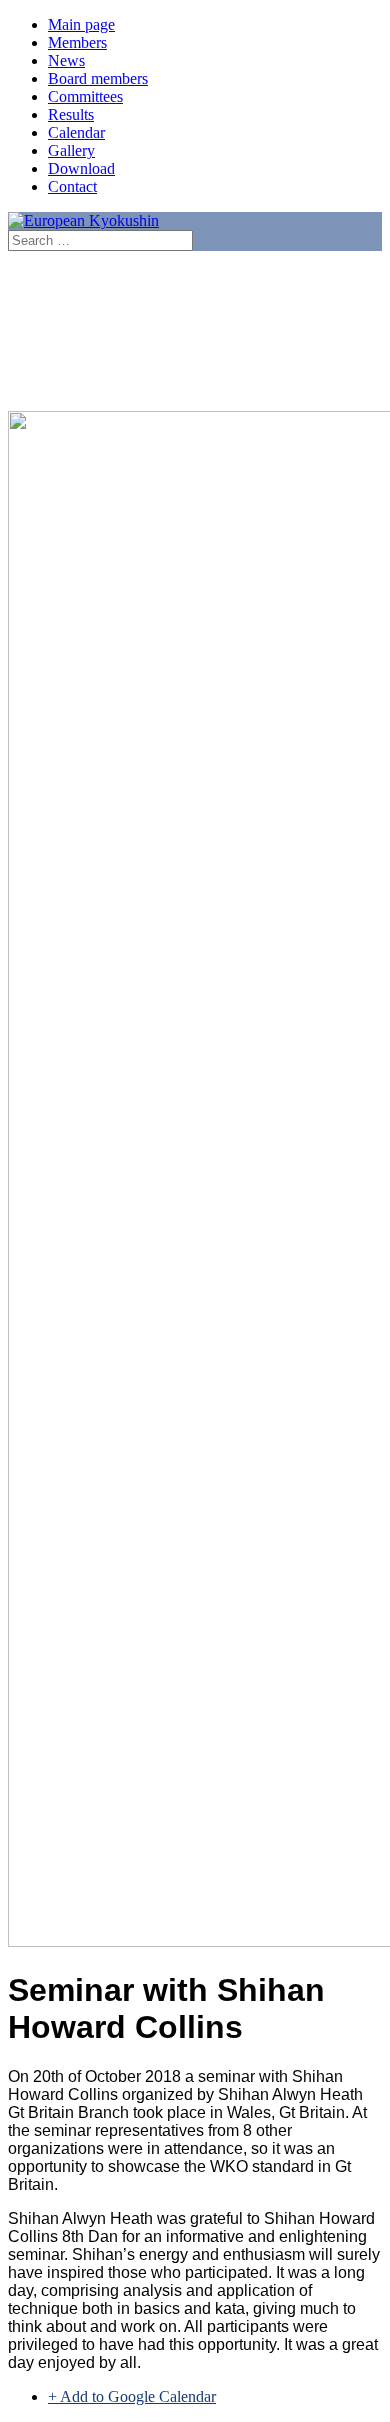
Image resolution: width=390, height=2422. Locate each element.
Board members (98, 78)
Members (77, 42)
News (66, 60)
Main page (81, 24)
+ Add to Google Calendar (132, 2396)
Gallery (71, 150)
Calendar (76, 132)
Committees (85, 96)
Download (81, 168)
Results (71, 114)
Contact (72, 186)
